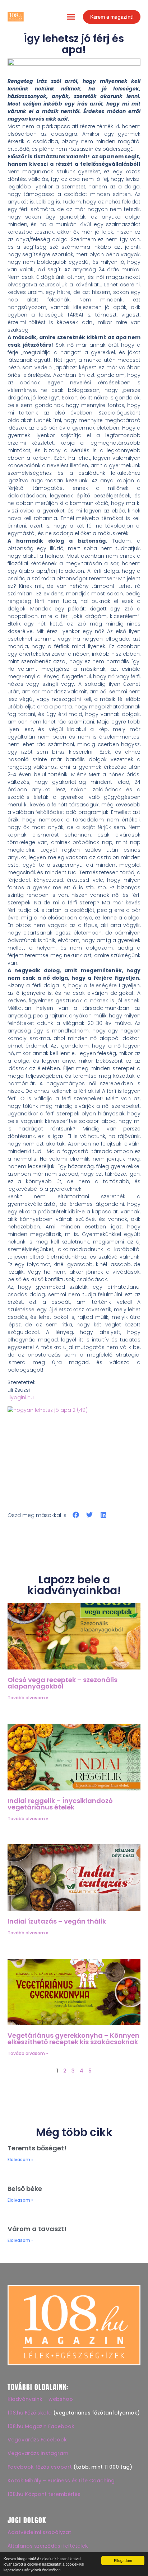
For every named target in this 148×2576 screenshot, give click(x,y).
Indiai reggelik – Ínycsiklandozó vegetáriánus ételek (60, 1804)
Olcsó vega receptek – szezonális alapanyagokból (63, 1683)
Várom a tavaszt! (37, 2229)
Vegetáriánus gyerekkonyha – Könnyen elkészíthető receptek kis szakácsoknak (73, 2039)
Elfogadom (123, 2560)
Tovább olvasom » (28, 1698)
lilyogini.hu (21, 1397)
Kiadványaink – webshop (40, 2399)
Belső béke (25, 2189)
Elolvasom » (20, 2160)
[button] (71, 17)
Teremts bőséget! (37, 2148)
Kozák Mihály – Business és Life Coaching (61, 2481)
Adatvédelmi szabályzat (39, 2532)
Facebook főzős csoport (40, 2467)
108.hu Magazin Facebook (41, 2426)
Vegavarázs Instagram (38, 2453)
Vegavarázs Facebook (37, 2440)
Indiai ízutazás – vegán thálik (57, 1921)
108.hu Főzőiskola (30, 2413)
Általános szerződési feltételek (48, 2546)
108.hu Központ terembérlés (44, 2494)
